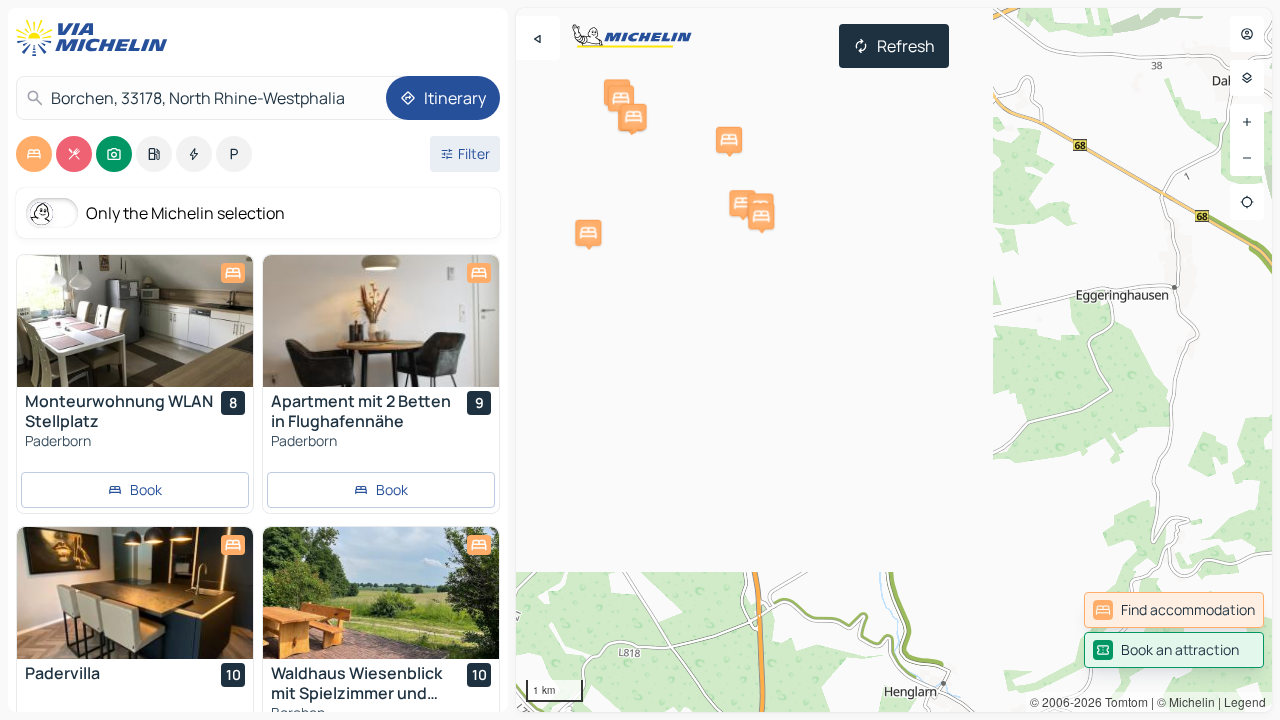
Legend (1245, 701)
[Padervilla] (135, 593)
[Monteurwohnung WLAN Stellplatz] (135, 321)
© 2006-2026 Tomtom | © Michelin (1122, 701)
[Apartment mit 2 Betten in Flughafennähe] (381, 321)
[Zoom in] (1247, 122)
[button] (621, 98)
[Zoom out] (1247, 158)
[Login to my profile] (1247, 34)
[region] (894, 360)
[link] (1174, 610)
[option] (34, 154)
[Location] (1247, 202)
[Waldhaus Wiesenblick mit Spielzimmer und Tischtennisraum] (381, 593)
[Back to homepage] (96, 38)
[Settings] (1247, 78)
